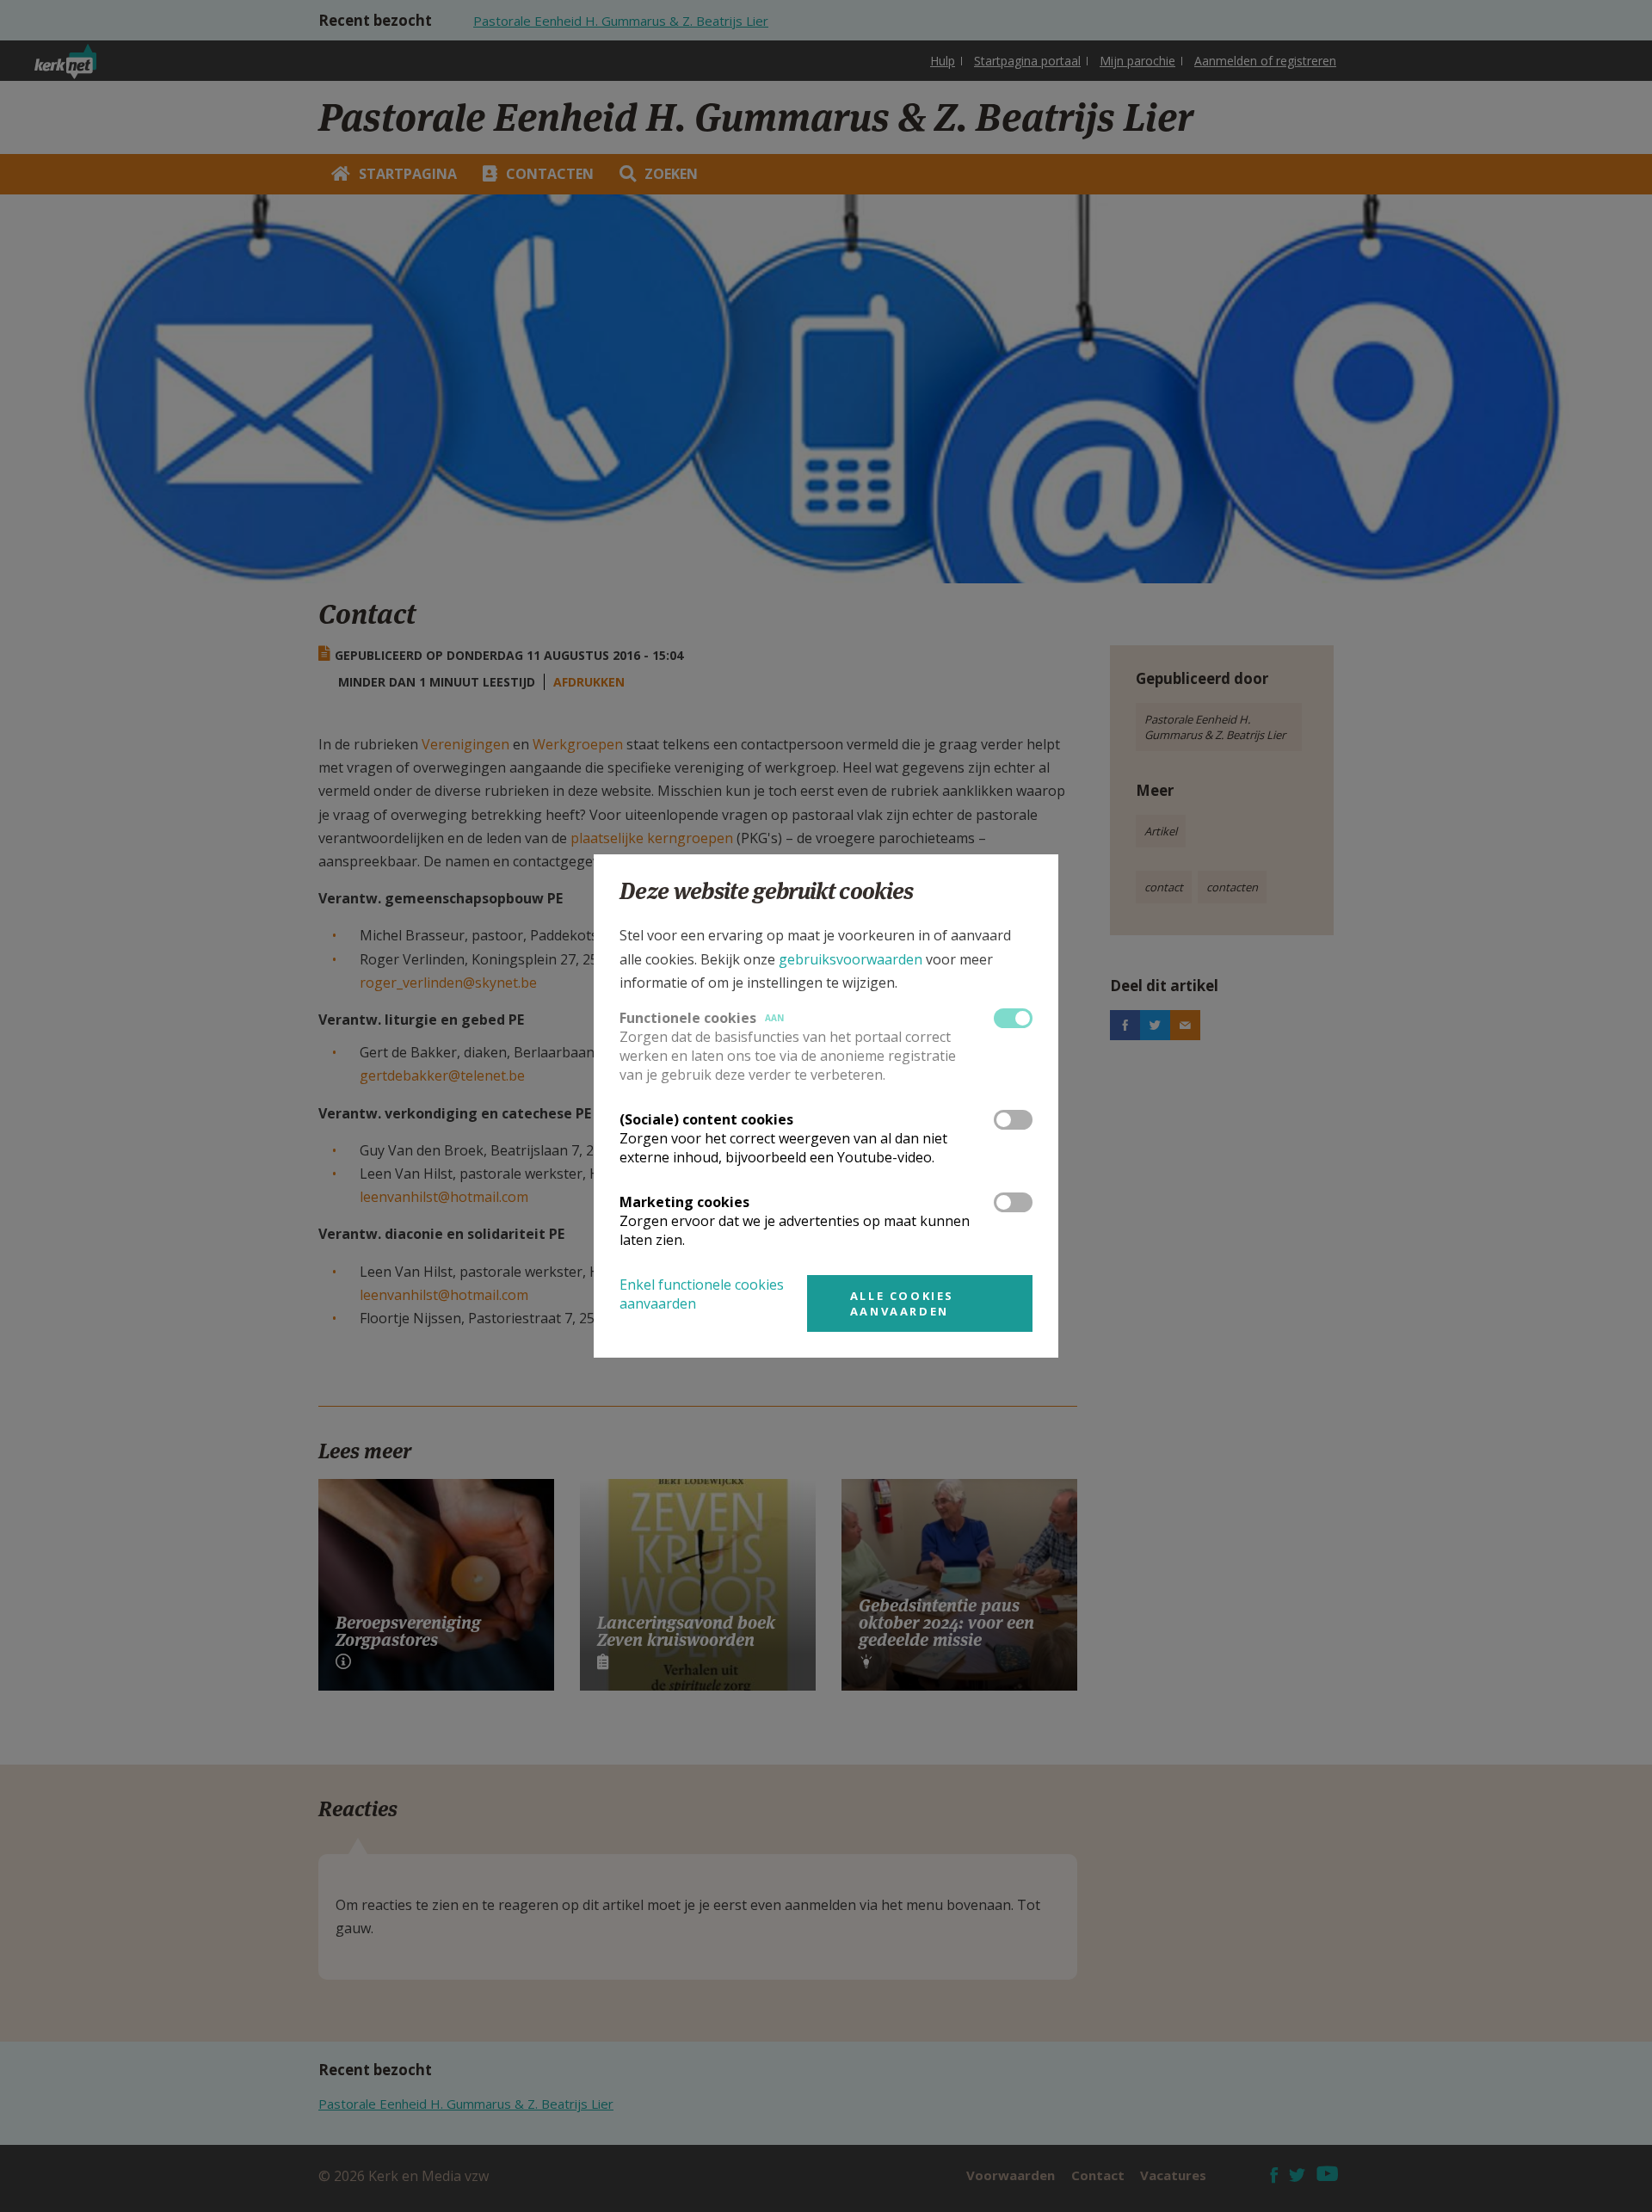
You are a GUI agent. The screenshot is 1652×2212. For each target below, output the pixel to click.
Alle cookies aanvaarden (902, 1303)
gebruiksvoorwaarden (851, 959)
